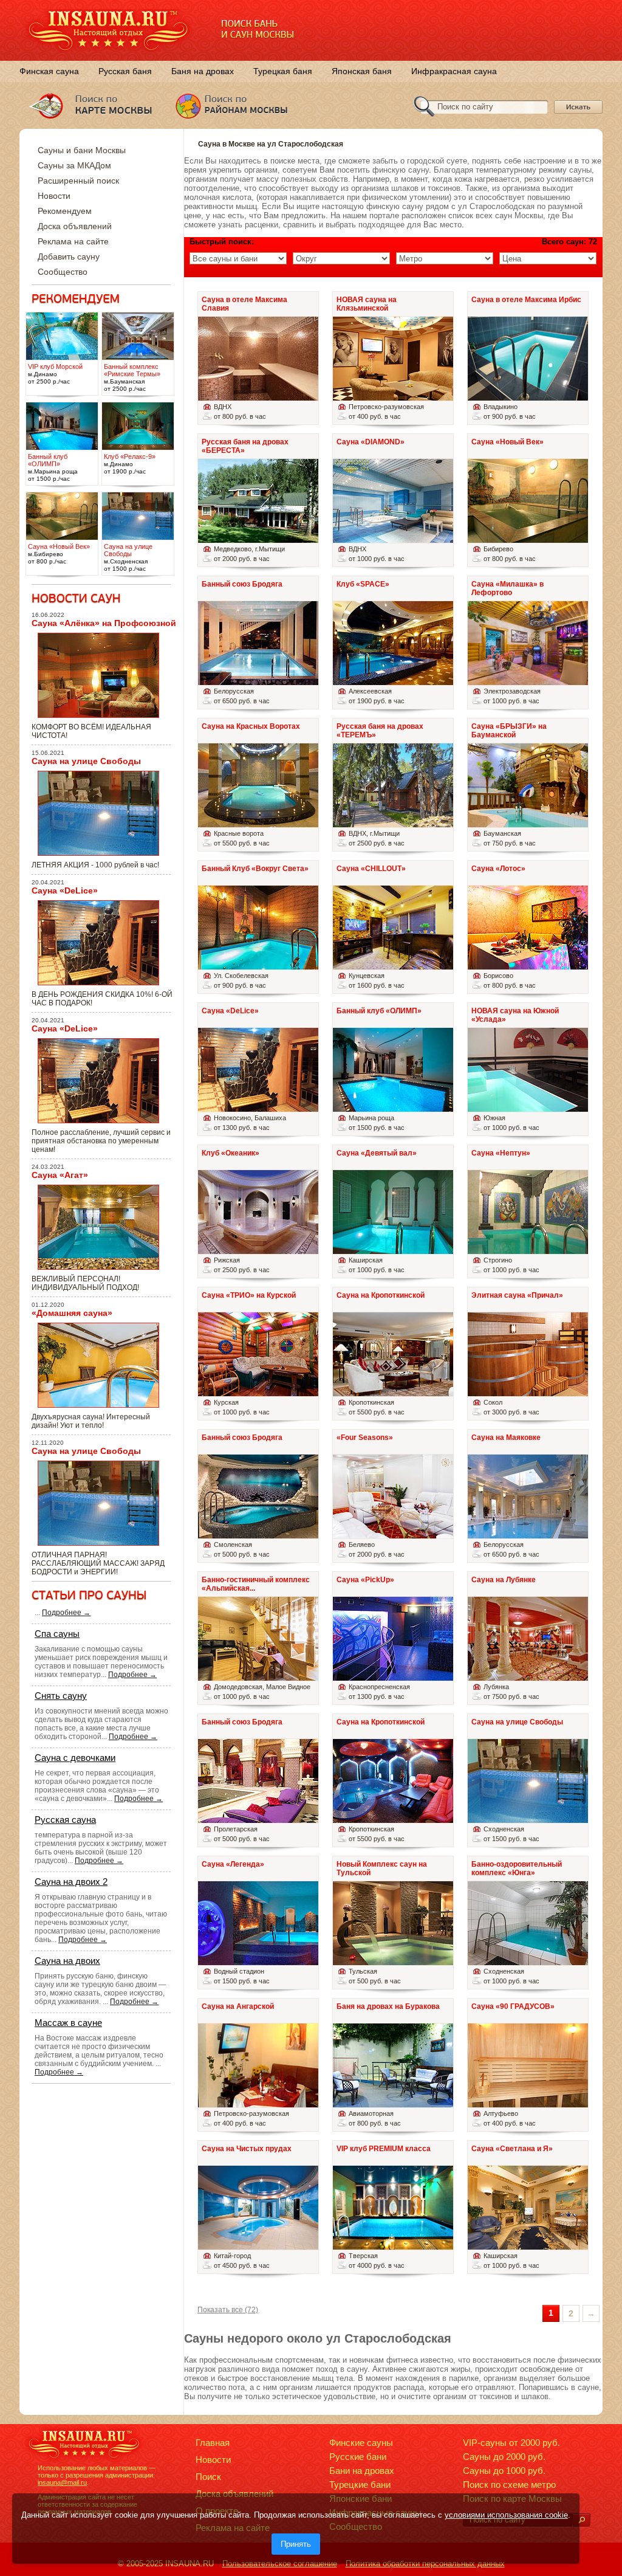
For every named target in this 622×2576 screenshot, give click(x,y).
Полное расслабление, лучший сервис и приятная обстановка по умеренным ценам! (101, 1141)
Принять (296, 2544)
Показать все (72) (228, 2310)
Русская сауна (65, 1820)
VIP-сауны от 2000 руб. (511, 2443)
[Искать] (581, 2520)
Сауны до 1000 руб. (504, 2471)
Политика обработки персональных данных (425, 2564)
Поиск (208, 2477)
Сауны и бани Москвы (82, 150)
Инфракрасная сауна (454, 71)
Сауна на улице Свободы (86, 761)
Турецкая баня (283, 71)
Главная (213, 2443)
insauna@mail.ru (62, 2482)
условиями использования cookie (506, 2515)
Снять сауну (61, 1696)
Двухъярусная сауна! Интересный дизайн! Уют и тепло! (91, 1421)
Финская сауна (49, 71)
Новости (54, 196)
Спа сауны (57, 1634)
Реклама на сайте (73, 241)
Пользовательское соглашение (280, 2564)
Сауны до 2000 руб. (504, 2457)
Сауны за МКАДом (74, 165)
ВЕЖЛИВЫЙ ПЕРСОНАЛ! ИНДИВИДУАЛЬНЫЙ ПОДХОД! (85, 1283)
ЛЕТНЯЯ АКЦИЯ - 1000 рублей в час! (95, 865)
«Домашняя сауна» (72, 1313)
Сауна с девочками (75, 1758)
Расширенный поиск (78, 181)
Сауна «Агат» (60, 1175)
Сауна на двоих (67, 1961)
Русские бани (358, 2457)
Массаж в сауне (68, 2023)
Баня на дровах (203, 71)
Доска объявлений (75, 226)
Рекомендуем (65, 211)
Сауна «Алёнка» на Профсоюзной (104, 623)
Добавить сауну (69, 257)
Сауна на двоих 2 (71, 1882)
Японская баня (362, 71)
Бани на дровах (362, 2471)
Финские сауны (361, 2443)
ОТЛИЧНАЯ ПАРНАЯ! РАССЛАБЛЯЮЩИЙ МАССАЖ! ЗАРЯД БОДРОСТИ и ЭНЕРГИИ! (98, 1563)
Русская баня (125, 71)
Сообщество (63, 272)
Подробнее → (66, 1613)
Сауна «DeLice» (65, 890)
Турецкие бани (360, 2485)
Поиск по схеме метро (509, 2485)
